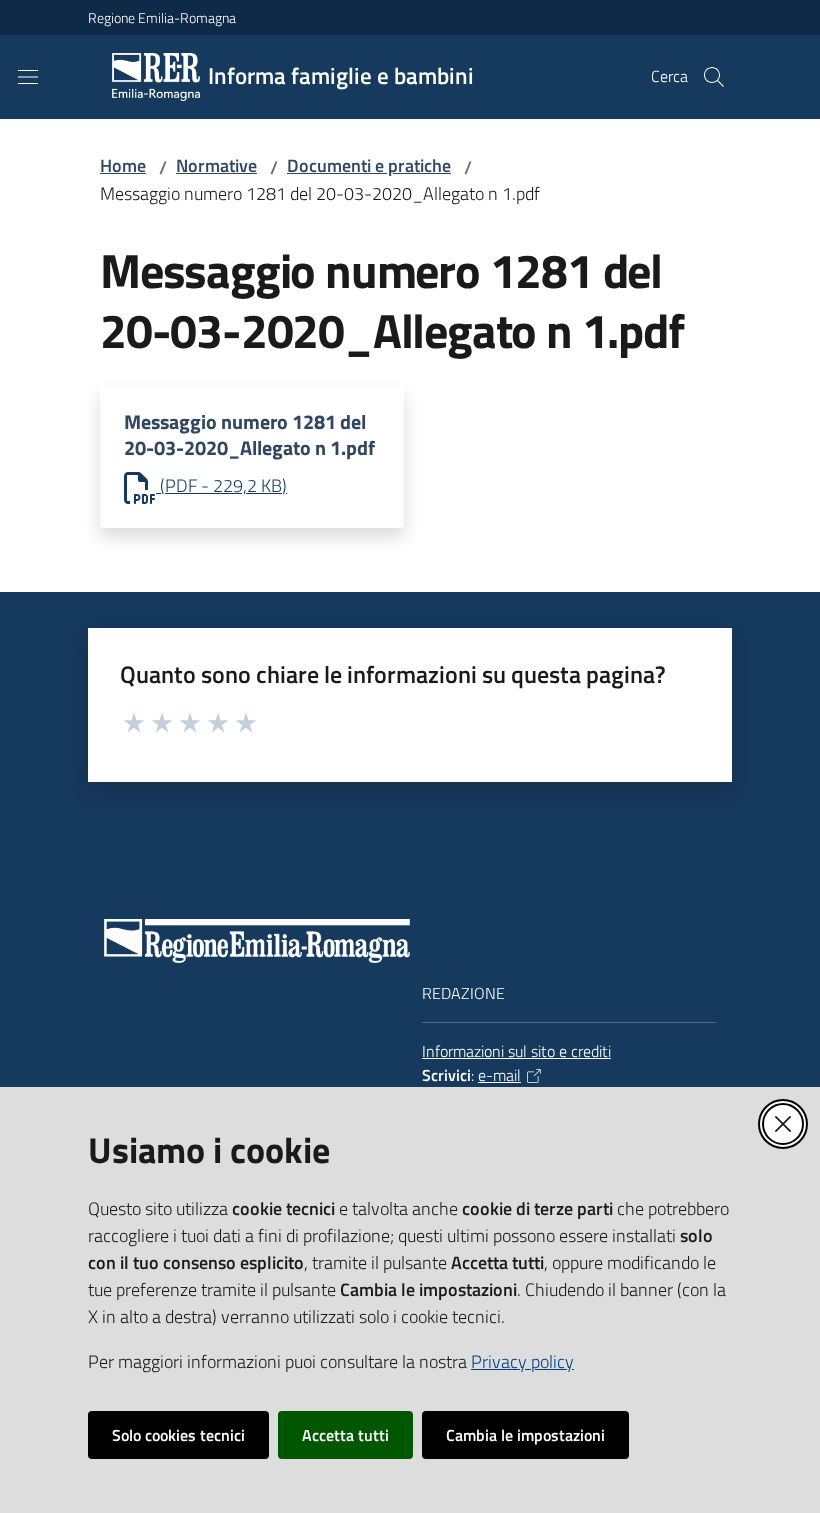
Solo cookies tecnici (178, 1435)
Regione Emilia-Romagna (162, 17)
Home (123, 165)
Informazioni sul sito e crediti (516, 1051)
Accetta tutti (345, 1435)
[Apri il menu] (28, 77)
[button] (714, 77)
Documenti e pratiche (369, 165)
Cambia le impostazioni (525, 1435)
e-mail (499, 1075)
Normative (216, 165)
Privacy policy (522, 1361)
